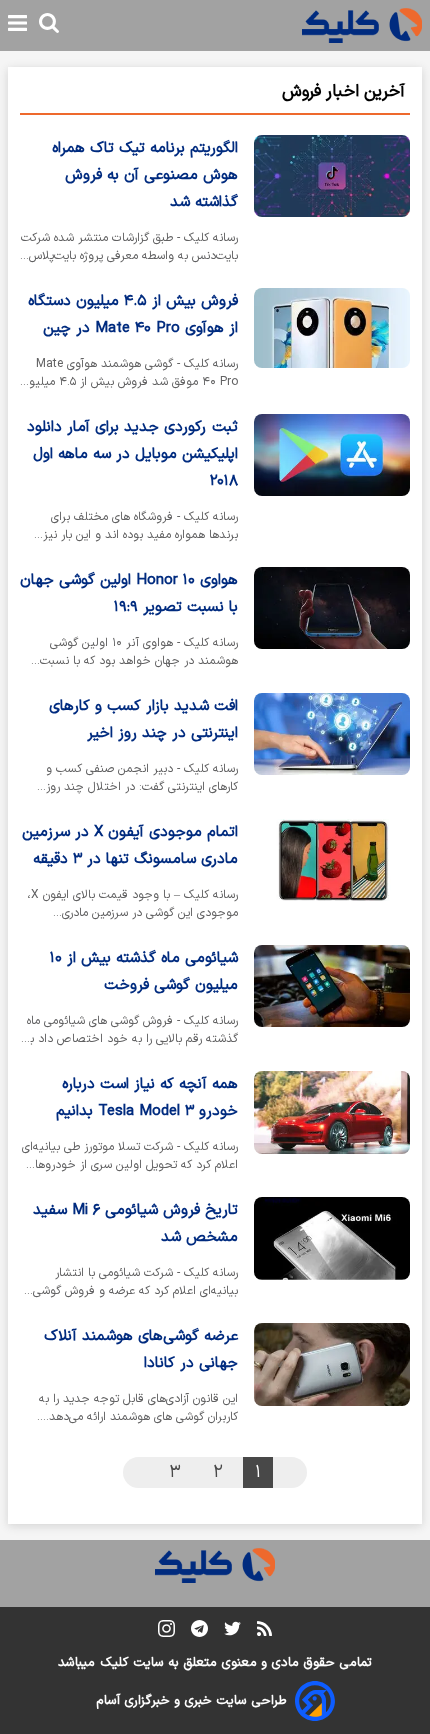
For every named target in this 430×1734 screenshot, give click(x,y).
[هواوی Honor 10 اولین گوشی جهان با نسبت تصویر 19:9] (332, 622)
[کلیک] (362, 25)
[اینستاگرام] (166, 1632)
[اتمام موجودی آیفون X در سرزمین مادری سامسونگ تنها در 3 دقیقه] (332, 874)
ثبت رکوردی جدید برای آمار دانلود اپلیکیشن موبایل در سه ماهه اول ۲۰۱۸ (132, 454)
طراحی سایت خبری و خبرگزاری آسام (191, 1701)
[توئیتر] (232, 1632)
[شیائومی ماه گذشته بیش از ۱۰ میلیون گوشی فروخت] (332, 1000)
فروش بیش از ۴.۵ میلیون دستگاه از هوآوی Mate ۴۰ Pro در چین (133, 315)
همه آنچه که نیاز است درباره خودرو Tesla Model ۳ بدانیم (147, 1098)
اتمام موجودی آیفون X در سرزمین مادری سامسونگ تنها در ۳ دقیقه (130, 846)
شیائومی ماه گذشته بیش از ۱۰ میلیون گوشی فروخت (144, 972)
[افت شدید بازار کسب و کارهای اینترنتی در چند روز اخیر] (332, 748)
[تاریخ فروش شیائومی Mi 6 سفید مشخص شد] (332, 1252)
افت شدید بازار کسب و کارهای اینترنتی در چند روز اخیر (143, 720)
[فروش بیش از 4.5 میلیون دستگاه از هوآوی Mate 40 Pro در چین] (332, 343)
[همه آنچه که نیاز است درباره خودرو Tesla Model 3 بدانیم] (332, 1126)
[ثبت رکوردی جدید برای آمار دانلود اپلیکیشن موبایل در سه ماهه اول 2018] (332, 482)
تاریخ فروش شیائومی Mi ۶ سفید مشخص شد (135, 1224)
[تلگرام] (199, 1632)
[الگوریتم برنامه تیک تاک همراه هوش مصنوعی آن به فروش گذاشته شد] (332, 203)
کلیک (114, 1663)
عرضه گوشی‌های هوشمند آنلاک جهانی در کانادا (141, 1350)
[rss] (264, 1632)
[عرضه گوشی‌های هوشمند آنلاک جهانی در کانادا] (332, 1378)
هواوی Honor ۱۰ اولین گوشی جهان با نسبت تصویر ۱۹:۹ (129, 594)
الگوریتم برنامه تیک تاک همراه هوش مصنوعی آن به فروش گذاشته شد (145, 175)
